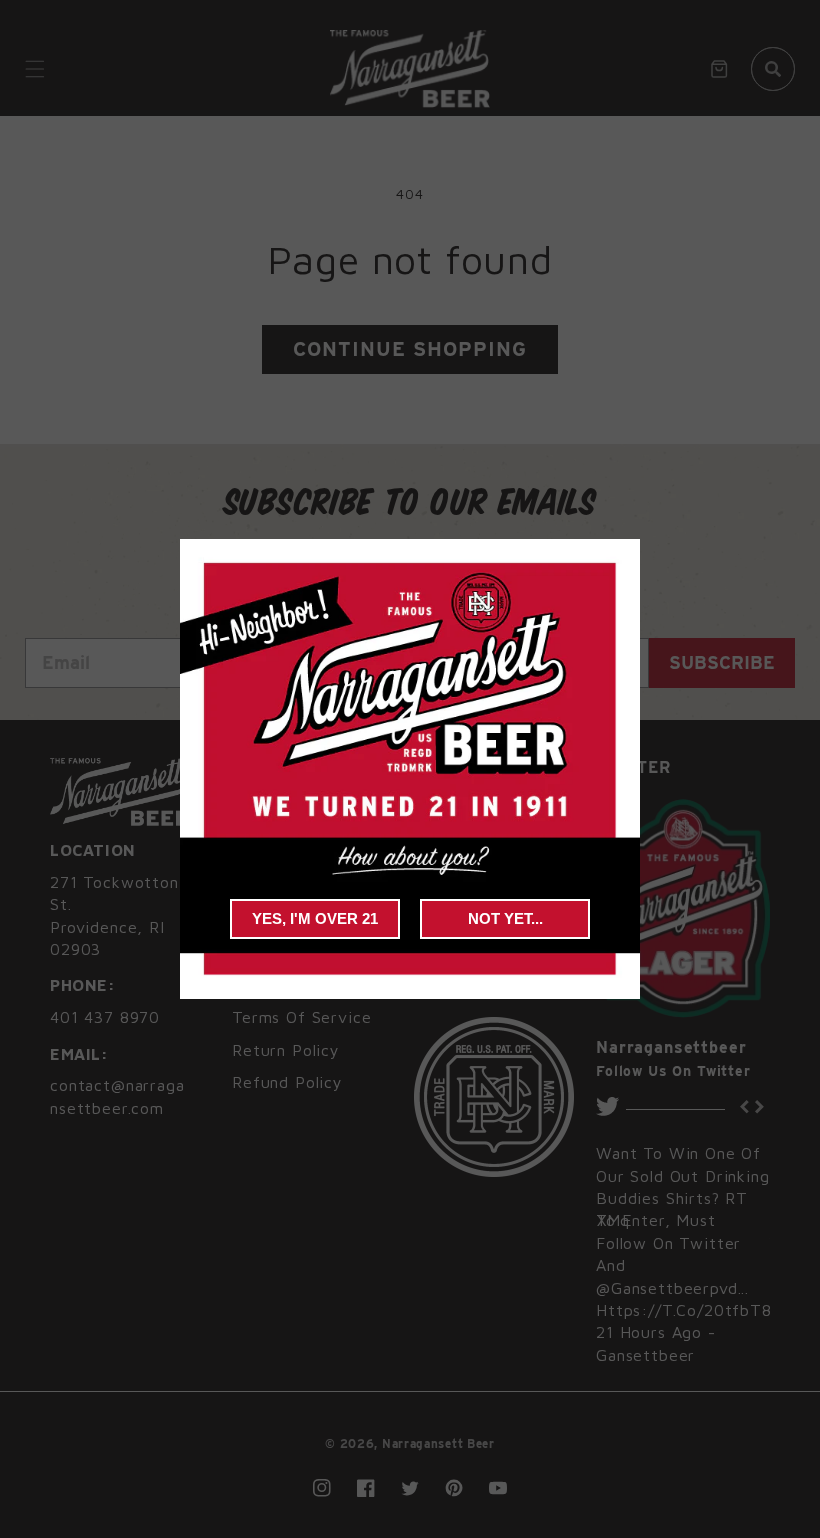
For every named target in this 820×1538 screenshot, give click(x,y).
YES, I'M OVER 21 (315, 918)
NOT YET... (505, 918)
